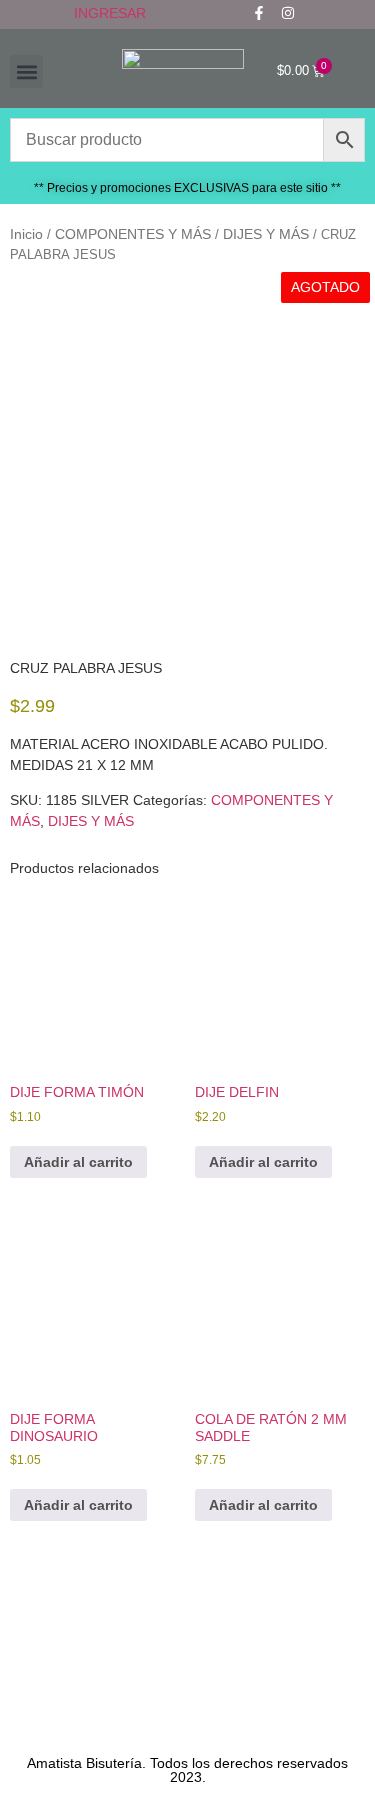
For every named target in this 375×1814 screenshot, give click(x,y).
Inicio (26, 234)
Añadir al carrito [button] (78, 1162)
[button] (26, 71)
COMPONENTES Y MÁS (133, 234)
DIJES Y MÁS (266, 234)
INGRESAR (110, 13)
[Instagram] (288, 13)
